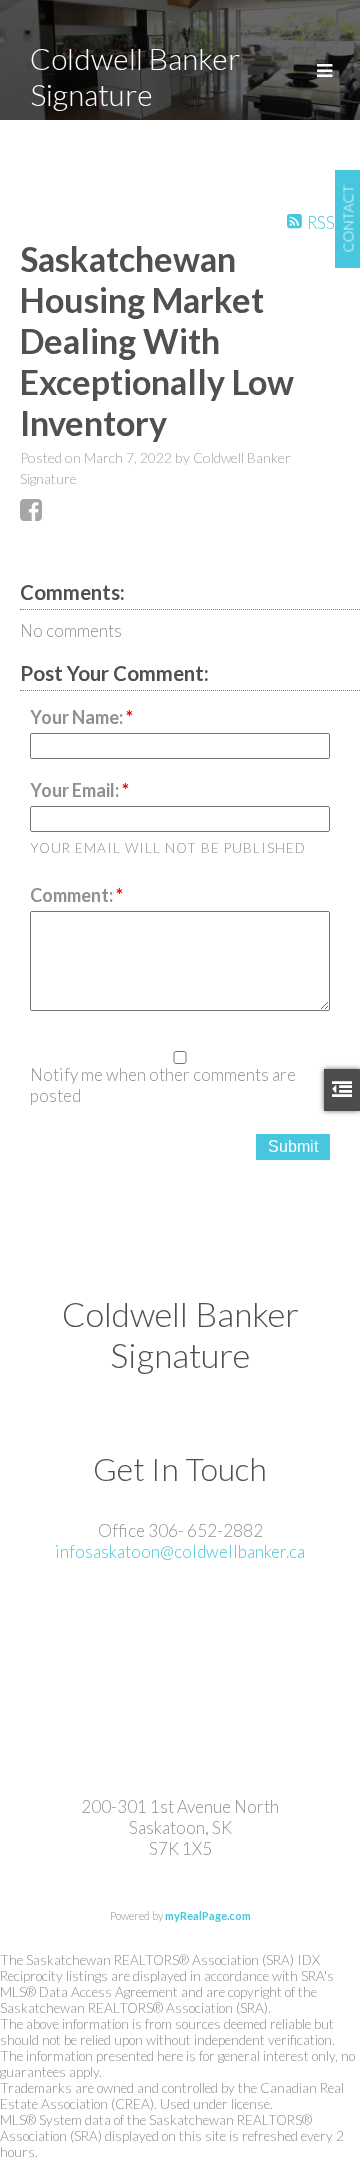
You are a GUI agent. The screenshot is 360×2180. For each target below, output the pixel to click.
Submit (293, 1146)
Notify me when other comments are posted (163, 1085)
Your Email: (76, 790)
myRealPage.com (208, 1915)
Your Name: (78, 717)
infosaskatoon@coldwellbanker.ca (180, 1551)
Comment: (73, 895)
